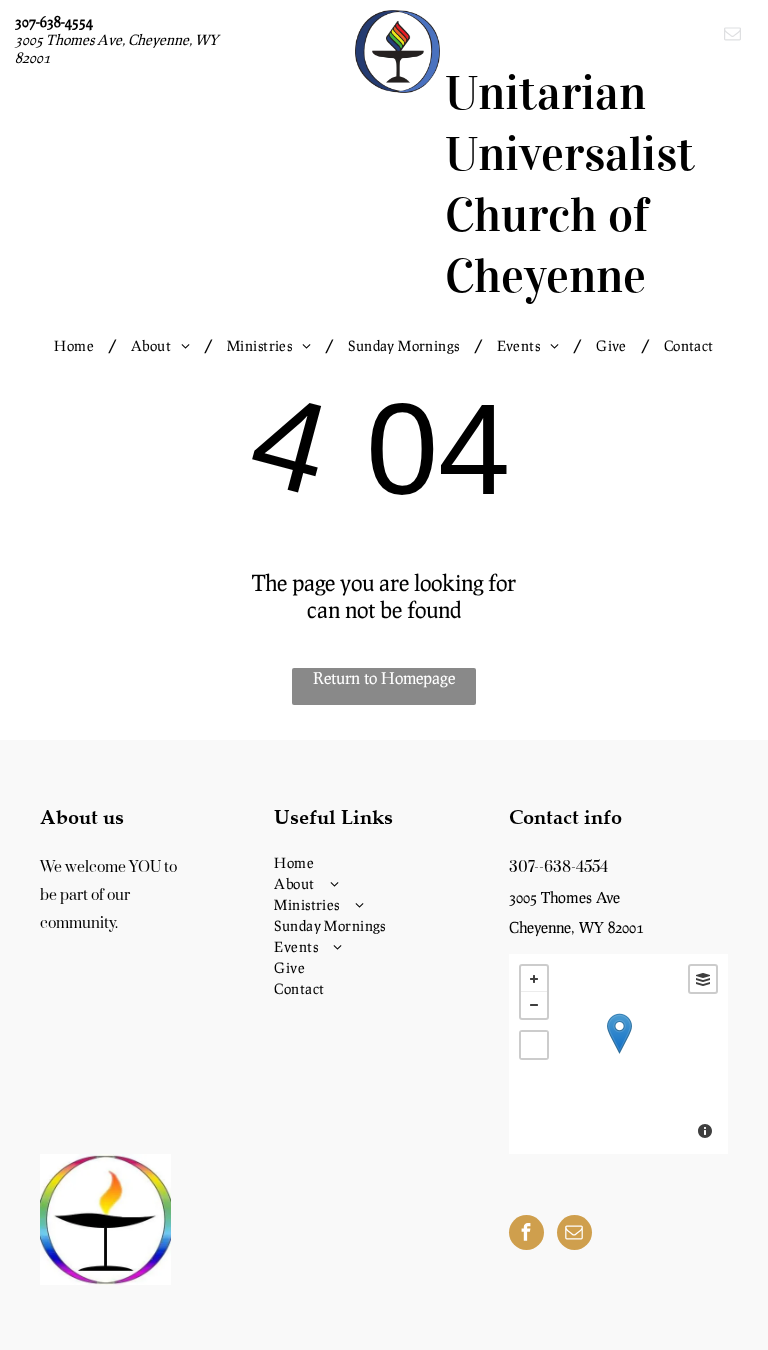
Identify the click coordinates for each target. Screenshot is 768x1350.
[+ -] (618, 1054)
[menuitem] (77, 345)
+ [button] (534, 979)
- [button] (534, 1005)
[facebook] (526, 1235)
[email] (732, 36)
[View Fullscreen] (534, 1045)
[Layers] (703, 979)
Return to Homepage (384, 677)
